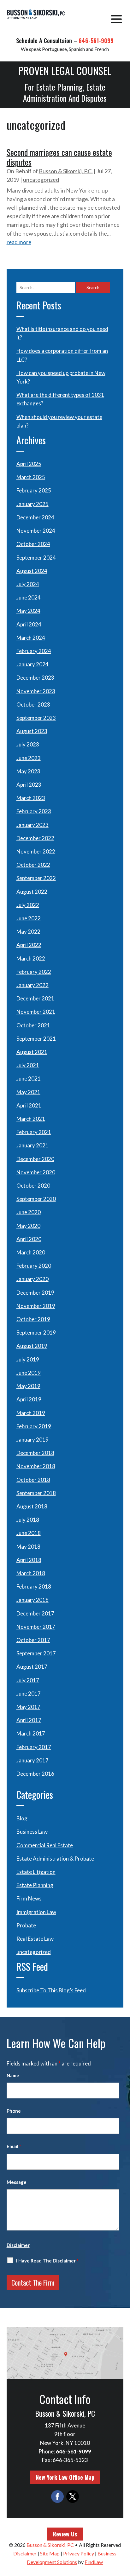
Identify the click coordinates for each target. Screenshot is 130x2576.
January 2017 (32, 1760)
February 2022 (34, 972)
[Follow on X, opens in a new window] (73, 2497)
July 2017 (28, 1680)
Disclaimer (18, 2245)
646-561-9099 (96, 41)
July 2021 (28, 1065)
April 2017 (29, 1720)
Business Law (32, 1832)
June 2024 (29, 597)
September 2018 (36, 1493)
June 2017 (29, 1694)
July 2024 (28, 584)
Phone (14, 2111)
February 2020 (34, 1266)
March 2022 (31, 958)
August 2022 (32, 892)
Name (13, 2075)
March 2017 (31, 1733)
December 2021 (35, 998)
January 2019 (32, 1440)
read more (19, 242)
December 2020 (35, 1159)
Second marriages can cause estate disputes (59, 157)
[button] (116, 19)
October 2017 (33, 1640)
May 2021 (28, 1092)
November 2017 (36, 1627)
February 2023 (34, 811)
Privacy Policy (79, 2553)
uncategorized (41, 180)
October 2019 (33, 1319)
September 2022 (36, 878)
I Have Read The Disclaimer (47, 2261)
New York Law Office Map (65, 2477)
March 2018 (31, 1573)
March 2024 (31, 638)
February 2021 (34, 1132)
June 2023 (29, 758)
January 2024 (32, 664)
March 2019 (31, 1413)
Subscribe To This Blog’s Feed (51, 1990)
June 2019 (29, 1373)
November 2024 (36, 531)
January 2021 (32, 1145)
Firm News (29, 1898)
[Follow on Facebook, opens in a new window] (57, 2497)
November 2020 (36, 1172)
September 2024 (36, 558)
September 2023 (36, 718)
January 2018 (32, 1600)
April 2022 (29, 945)
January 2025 (32, 504)
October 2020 (33, 1186)
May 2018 (28, 1547)
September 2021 (36, 1039)
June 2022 (29, 918)
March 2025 (31, 477)
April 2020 (29, 1239)
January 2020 (32, 1279)
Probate (26, 1925)
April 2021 (29, 1105)
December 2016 (35, 1774)
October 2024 (33, 544)
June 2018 (29, 1533)
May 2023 (28, 771)
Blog (22, 1818)
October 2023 (33, 704)
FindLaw (94, 2562)
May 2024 (28, 611)
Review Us (65, 2534)
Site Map (50, 2553)
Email (14, 2146)
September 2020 (36, 1199)
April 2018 (29, 1560)
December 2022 (35, 838)
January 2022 (32, 985)
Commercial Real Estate (45, 1845)
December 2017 (35, 1613)
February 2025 (34, 490)
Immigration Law (36, 1912)
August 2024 (32, 571)
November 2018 (36, 1466)
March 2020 (31, 1252)
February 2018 (34, 1586)
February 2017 (34, 1747)
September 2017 (36, 1653)
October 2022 (33, 865)
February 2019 (34, 1426)
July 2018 (28, 1520)
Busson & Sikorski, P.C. (66, 171)
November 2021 (36, 1012)
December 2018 (35, 1453)
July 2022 (28, 905)
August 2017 (32, 1667)
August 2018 (32, 1506)
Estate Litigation (36, 1872)
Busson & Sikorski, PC (50, 2545)
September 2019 (36, 1332)
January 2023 (32, 825)
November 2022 (36, 851)
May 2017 (28, 1707)
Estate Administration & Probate (55, 1859)
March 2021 (31, 1119)
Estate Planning (35, 1885)
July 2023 (28, 744)
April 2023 (29, 785)
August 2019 (32, 1346)
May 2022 (28, 932)
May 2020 (28, 1226)
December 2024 (35, 517)
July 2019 (28, 1359)
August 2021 (32, 1052)
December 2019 (35, 1293)
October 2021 (33, 1025)
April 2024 (29, 624)
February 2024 (34, 651)
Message (17, 2182)
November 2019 (36, 1306)
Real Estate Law (35, 1939)
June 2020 (29, 1212)
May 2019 (28, 1386)
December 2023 (35, 678)
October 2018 (33, 1480)
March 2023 (31, 798)
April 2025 (29, 464)
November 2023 (36, 691)
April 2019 (29, 1399)
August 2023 (32, 731)
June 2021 (29, 1079)
